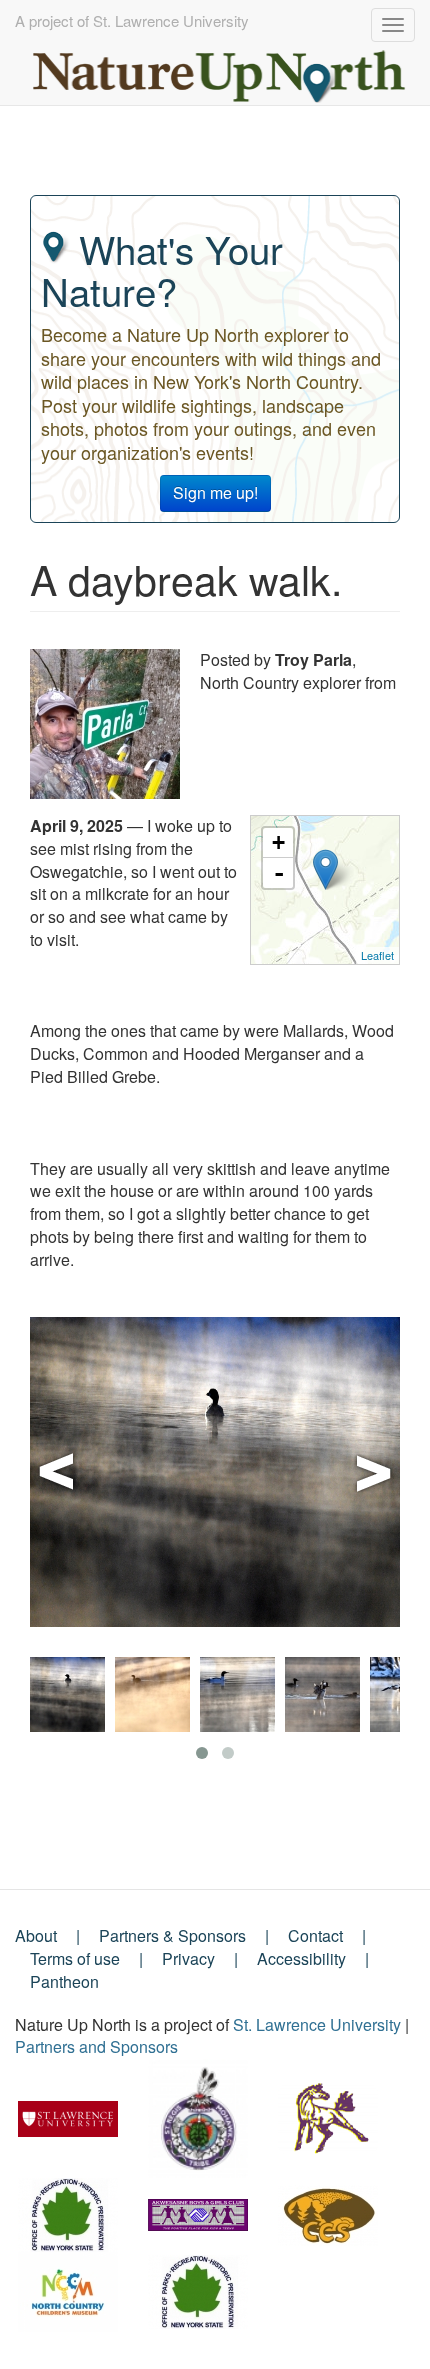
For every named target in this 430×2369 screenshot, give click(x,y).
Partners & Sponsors (172, 1935)
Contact (315, 1935)
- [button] (279, 873)
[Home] (220, 71)
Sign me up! (215, 492)
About (36, 1935)
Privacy (188, 1958)
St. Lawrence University (317, 2024)
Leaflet (377, 955)
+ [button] (278, 842)
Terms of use (75, 1958)
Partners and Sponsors (96, 2046)
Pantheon (64, 1981)
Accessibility (301, 1958)
